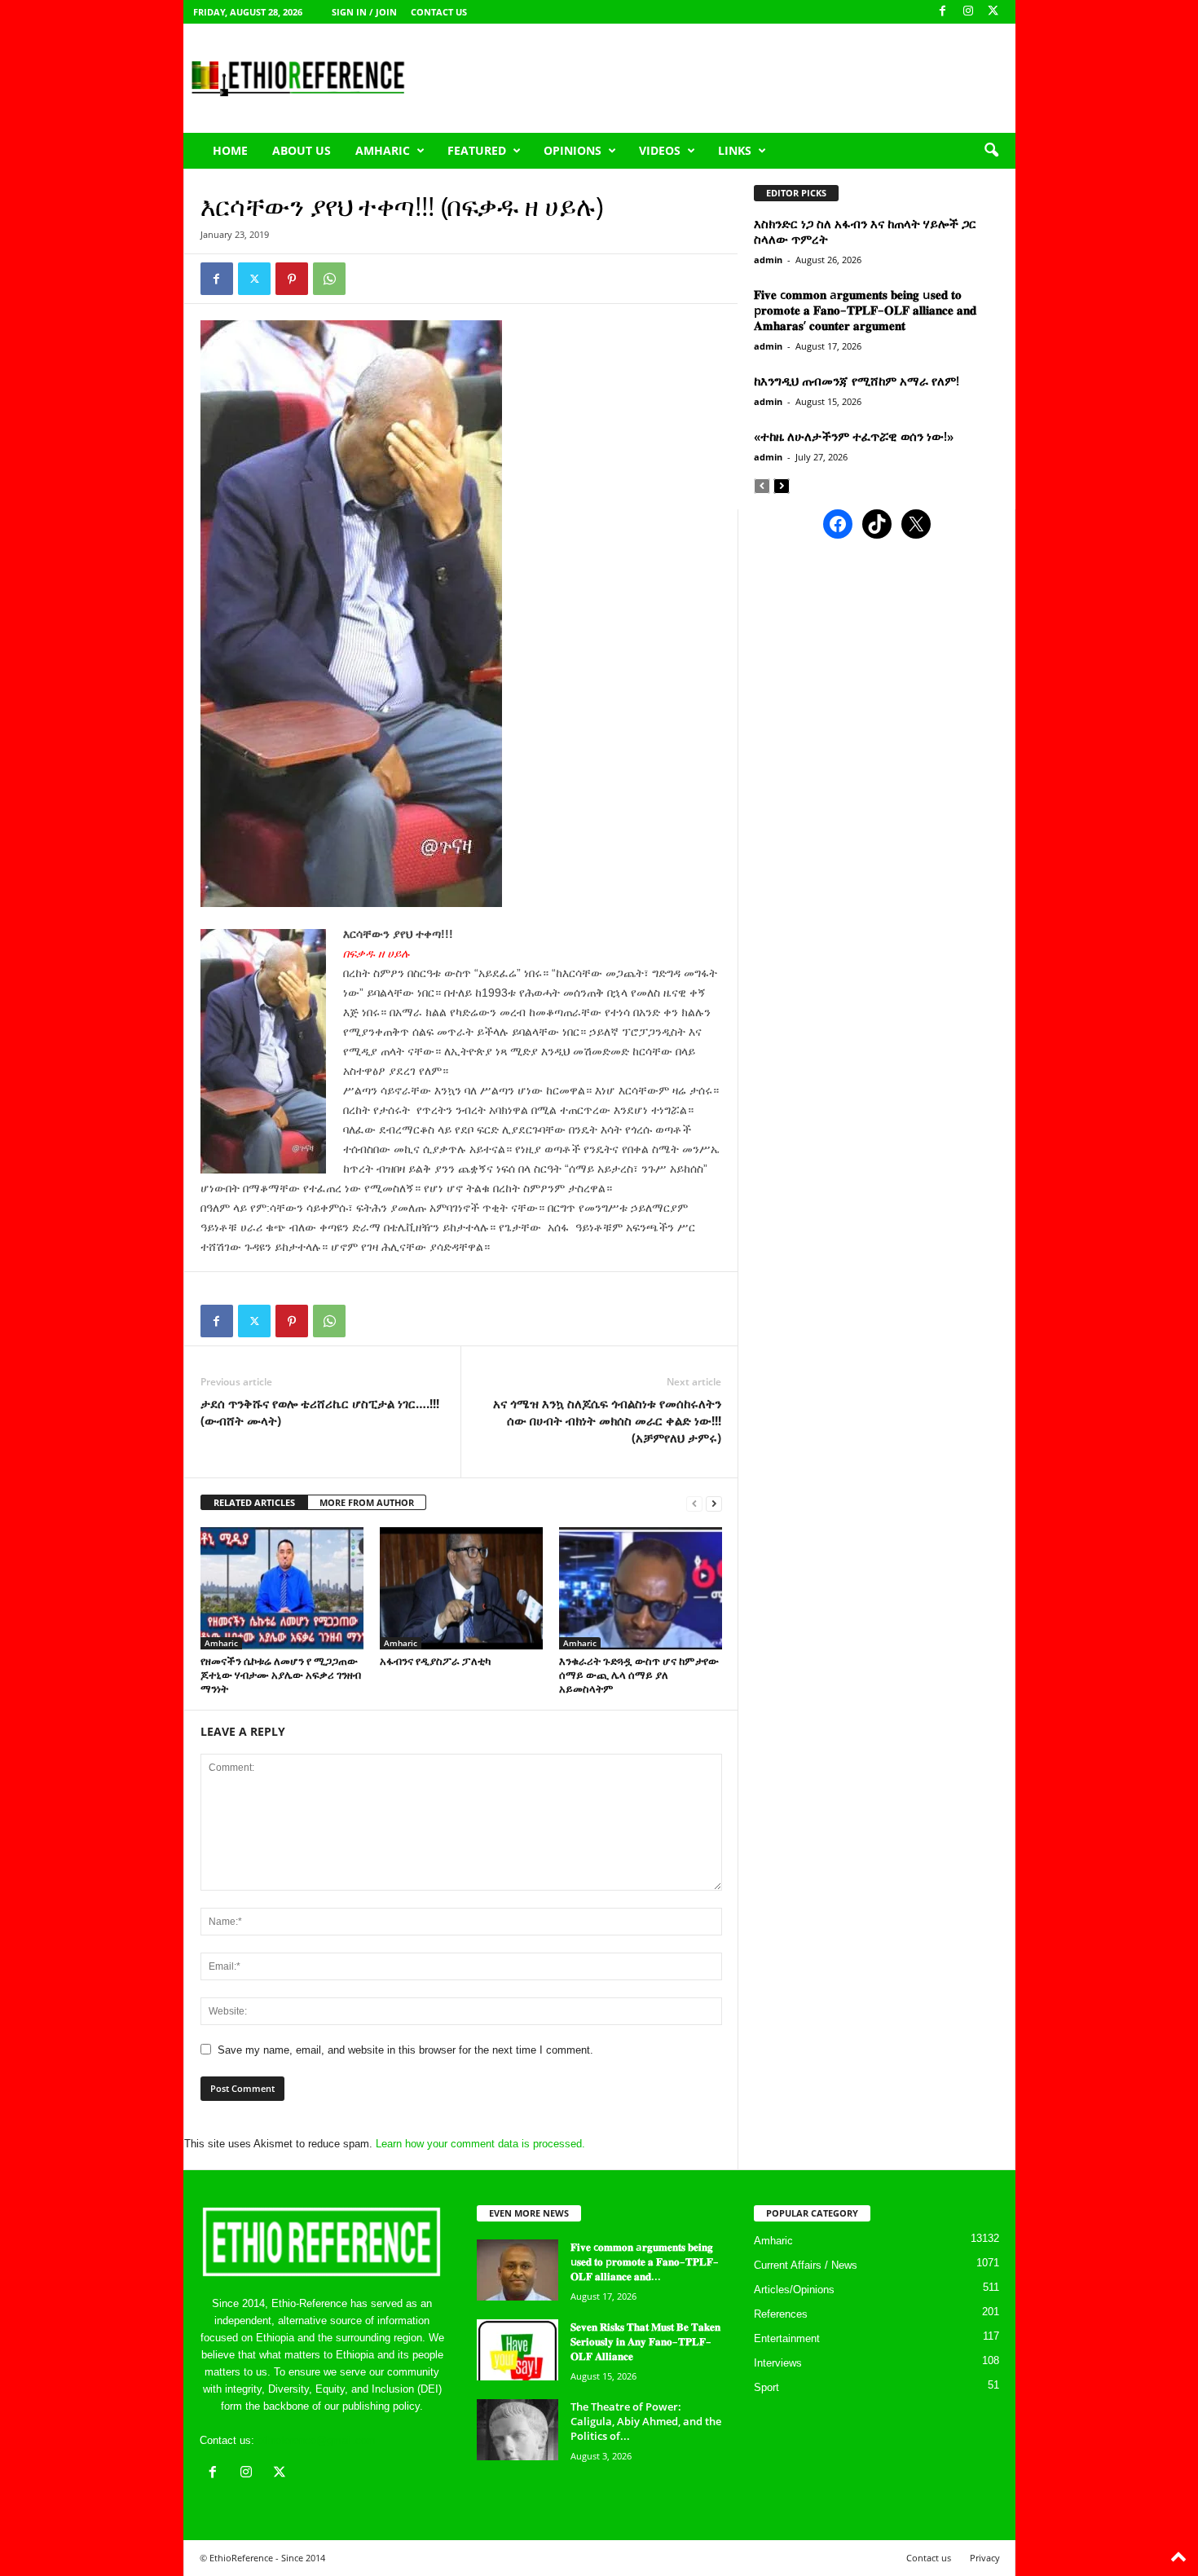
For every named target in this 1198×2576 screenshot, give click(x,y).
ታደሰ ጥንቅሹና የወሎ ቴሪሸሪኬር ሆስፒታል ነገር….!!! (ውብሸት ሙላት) (320, 1412)
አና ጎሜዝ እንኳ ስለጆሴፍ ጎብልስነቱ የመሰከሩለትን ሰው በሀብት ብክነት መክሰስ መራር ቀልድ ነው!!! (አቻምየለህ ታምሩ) (607, 1420)
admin (768, 260)
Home (230, 150)
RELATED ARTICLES (254, 1502)
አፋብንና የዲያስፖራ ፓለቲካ (435, 1661)
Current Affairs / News (806, 2265)
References (781, 2314)
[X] (993, 12)
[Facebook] (943, 12)
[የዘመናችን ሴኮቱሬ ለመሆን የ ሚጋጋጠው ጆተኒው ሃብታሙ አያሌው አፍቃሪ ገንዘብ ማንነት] (282, 1588)
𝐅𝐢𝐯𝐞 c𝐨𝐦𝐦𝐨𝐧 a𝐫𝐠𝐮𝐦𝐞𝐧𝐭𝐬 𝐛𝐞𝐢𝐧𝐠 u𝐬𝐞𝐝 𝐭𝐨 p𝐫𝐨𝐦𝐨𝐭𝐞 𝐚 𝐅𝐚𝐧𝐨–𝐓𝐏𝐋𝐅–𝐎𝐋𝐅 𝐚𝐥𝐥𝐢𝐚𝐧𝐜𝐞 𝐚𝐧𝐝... (645, 2261)
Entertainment (787, 2338)
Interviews (778, 2363)
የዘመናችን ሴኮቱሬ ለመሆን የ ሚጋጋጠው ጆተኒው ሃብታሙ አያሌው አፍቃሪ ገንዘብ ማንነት (281, 1675)
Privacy (985, 2558)
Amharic (383, 150)
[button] (991, 151)
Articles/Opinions (794, 2290)
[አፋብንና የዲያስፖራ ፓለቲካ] (461, 1588)
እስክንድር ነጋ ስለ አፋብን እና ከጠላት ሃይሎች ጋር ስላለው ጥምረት (865, 231)
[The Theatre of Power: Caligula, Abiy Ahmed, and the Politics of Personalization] (518, 2430)
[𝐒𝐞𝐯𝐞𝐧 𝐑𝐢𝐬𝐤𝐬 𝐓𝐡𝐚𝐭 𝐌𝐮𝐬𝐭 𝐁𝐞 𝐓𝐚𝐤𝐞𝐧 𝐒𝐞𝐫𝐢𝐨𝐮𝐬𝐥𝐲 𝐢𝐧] (518, 2350)
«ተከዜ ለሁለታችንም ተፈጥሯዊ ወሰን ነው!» (854, 436)
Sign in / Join (364, 12)
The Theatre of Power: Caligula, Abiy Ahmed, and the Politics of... (646, 2421)
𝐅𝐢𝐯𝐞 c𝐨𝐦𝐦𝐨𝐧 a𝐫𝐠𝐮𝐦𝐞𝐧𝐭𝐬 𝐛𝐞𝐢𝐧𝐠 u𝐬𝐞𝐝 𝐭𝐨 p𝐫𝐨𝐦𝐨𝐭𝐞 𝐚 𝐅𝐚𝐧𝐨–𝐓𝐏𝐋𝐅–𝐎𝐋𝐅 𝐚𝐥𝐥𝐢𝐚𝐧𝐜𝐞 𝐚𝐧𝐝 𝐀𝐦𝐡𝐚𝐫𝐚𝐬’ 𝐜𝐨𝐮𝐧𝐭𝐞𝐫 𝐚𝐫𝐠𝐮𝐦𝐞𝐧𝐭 (865, 310)
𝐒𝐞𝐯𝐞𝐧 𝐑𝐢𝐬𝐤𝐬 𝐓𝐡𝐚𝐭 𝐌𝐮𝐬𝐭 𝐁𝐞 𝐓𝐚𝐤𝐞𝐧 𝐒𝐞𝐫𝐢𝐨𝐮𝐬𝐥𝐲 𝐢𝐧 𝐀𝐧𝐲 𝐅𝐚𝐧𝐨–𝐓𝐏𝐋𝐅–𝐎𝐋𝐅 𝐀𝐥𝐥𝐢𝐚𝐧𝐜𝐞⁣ (645, 2341)
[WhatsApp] (329, 279)
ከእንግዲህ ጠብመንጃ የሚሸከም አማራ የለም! (857, 381)
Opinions (573, 150)
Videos (660, 150)
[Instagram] (968, 12)
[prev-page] (694, 1503)
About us (302, 150)
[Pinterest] (292, 279)
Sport (766, 2387)
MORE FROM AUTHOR (367, 1502)
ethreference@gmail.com (317, 2440)
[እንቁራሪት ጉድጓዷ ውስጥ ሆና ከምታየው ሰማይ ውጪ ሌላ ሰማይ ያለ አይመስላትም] (641, 1588)
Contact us (439, 12)
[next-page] (714, 1503)
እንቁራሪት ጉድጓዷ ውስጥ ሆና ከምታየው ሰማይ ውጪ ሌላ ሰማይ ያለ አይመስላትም (639, 1675)
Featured (477, 150)
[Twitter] (254, 279)
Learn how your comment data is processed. (480, 2144)
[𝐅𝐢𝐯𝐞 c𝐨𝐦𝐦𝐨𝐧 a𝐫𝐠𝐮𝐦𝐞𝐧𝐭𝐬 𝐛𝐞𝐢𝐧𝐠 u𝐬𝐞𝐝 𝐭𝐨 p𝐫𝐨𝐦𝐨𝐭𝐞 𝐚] (518, 2270)
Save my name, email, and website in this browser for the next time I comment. (405, 2050)
